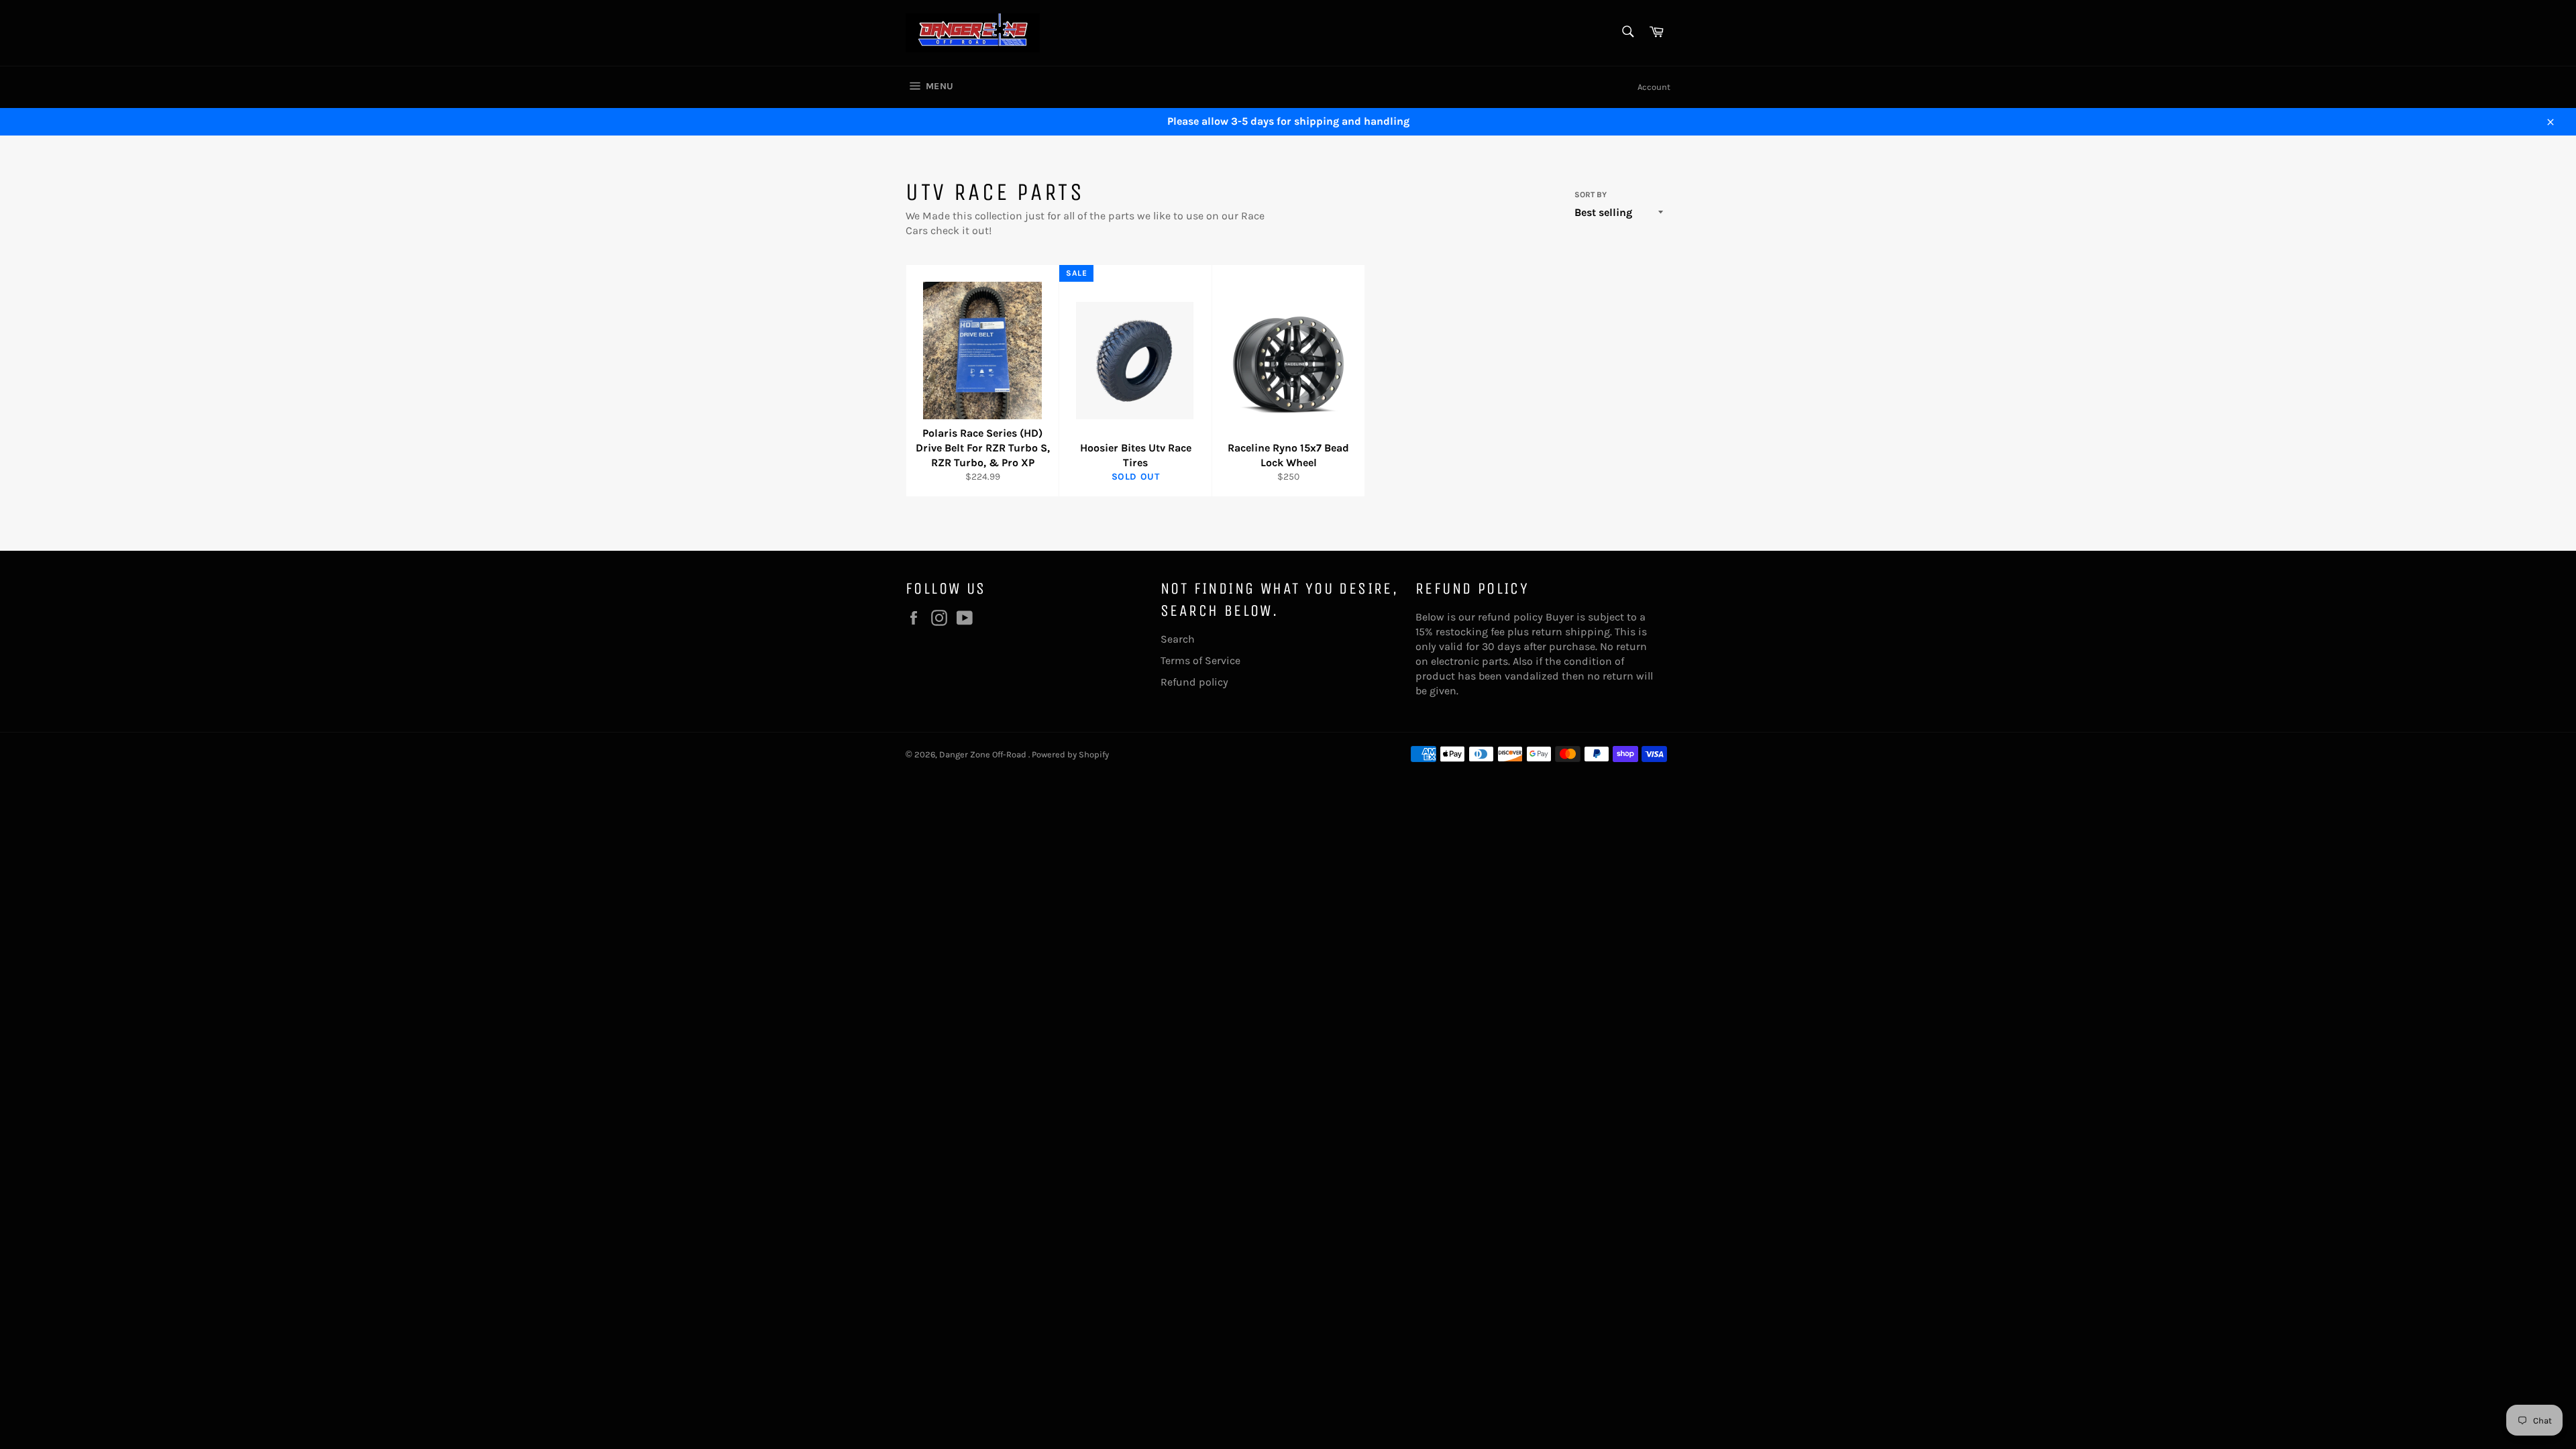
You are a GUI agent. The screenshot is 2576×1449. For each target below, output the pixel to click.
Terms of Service (1200, 660)
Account (1654, 87)
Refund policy (1194, 682)
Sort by (1591, 195)
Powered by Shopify (1070, 754)
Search (1178, 639)
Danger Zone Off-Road (984, 754)
